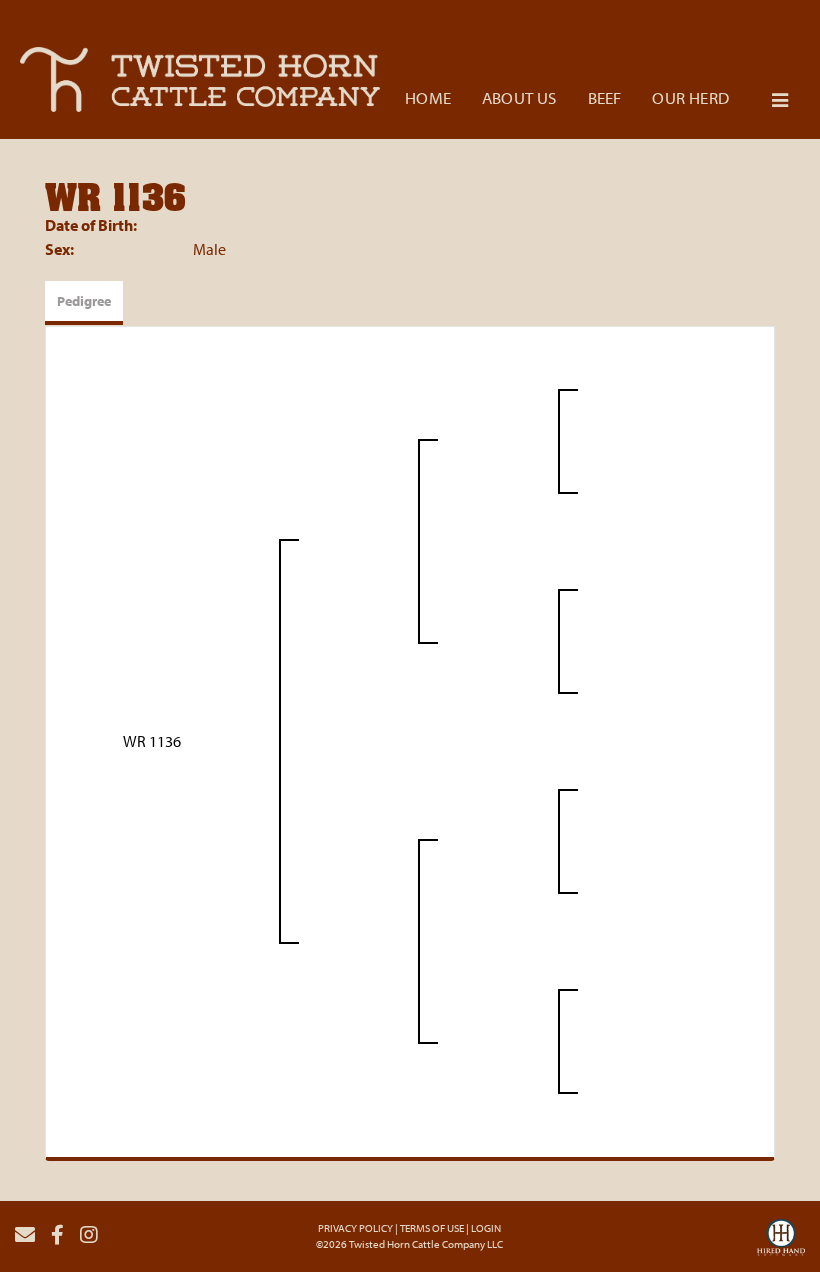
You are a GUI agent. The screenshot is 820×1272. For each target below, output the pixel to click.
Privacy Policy (355, 1228)
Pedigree (84, 301)
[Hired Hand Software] (781, 1243)
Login (486, 1228)
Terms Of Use (432, 1228)
